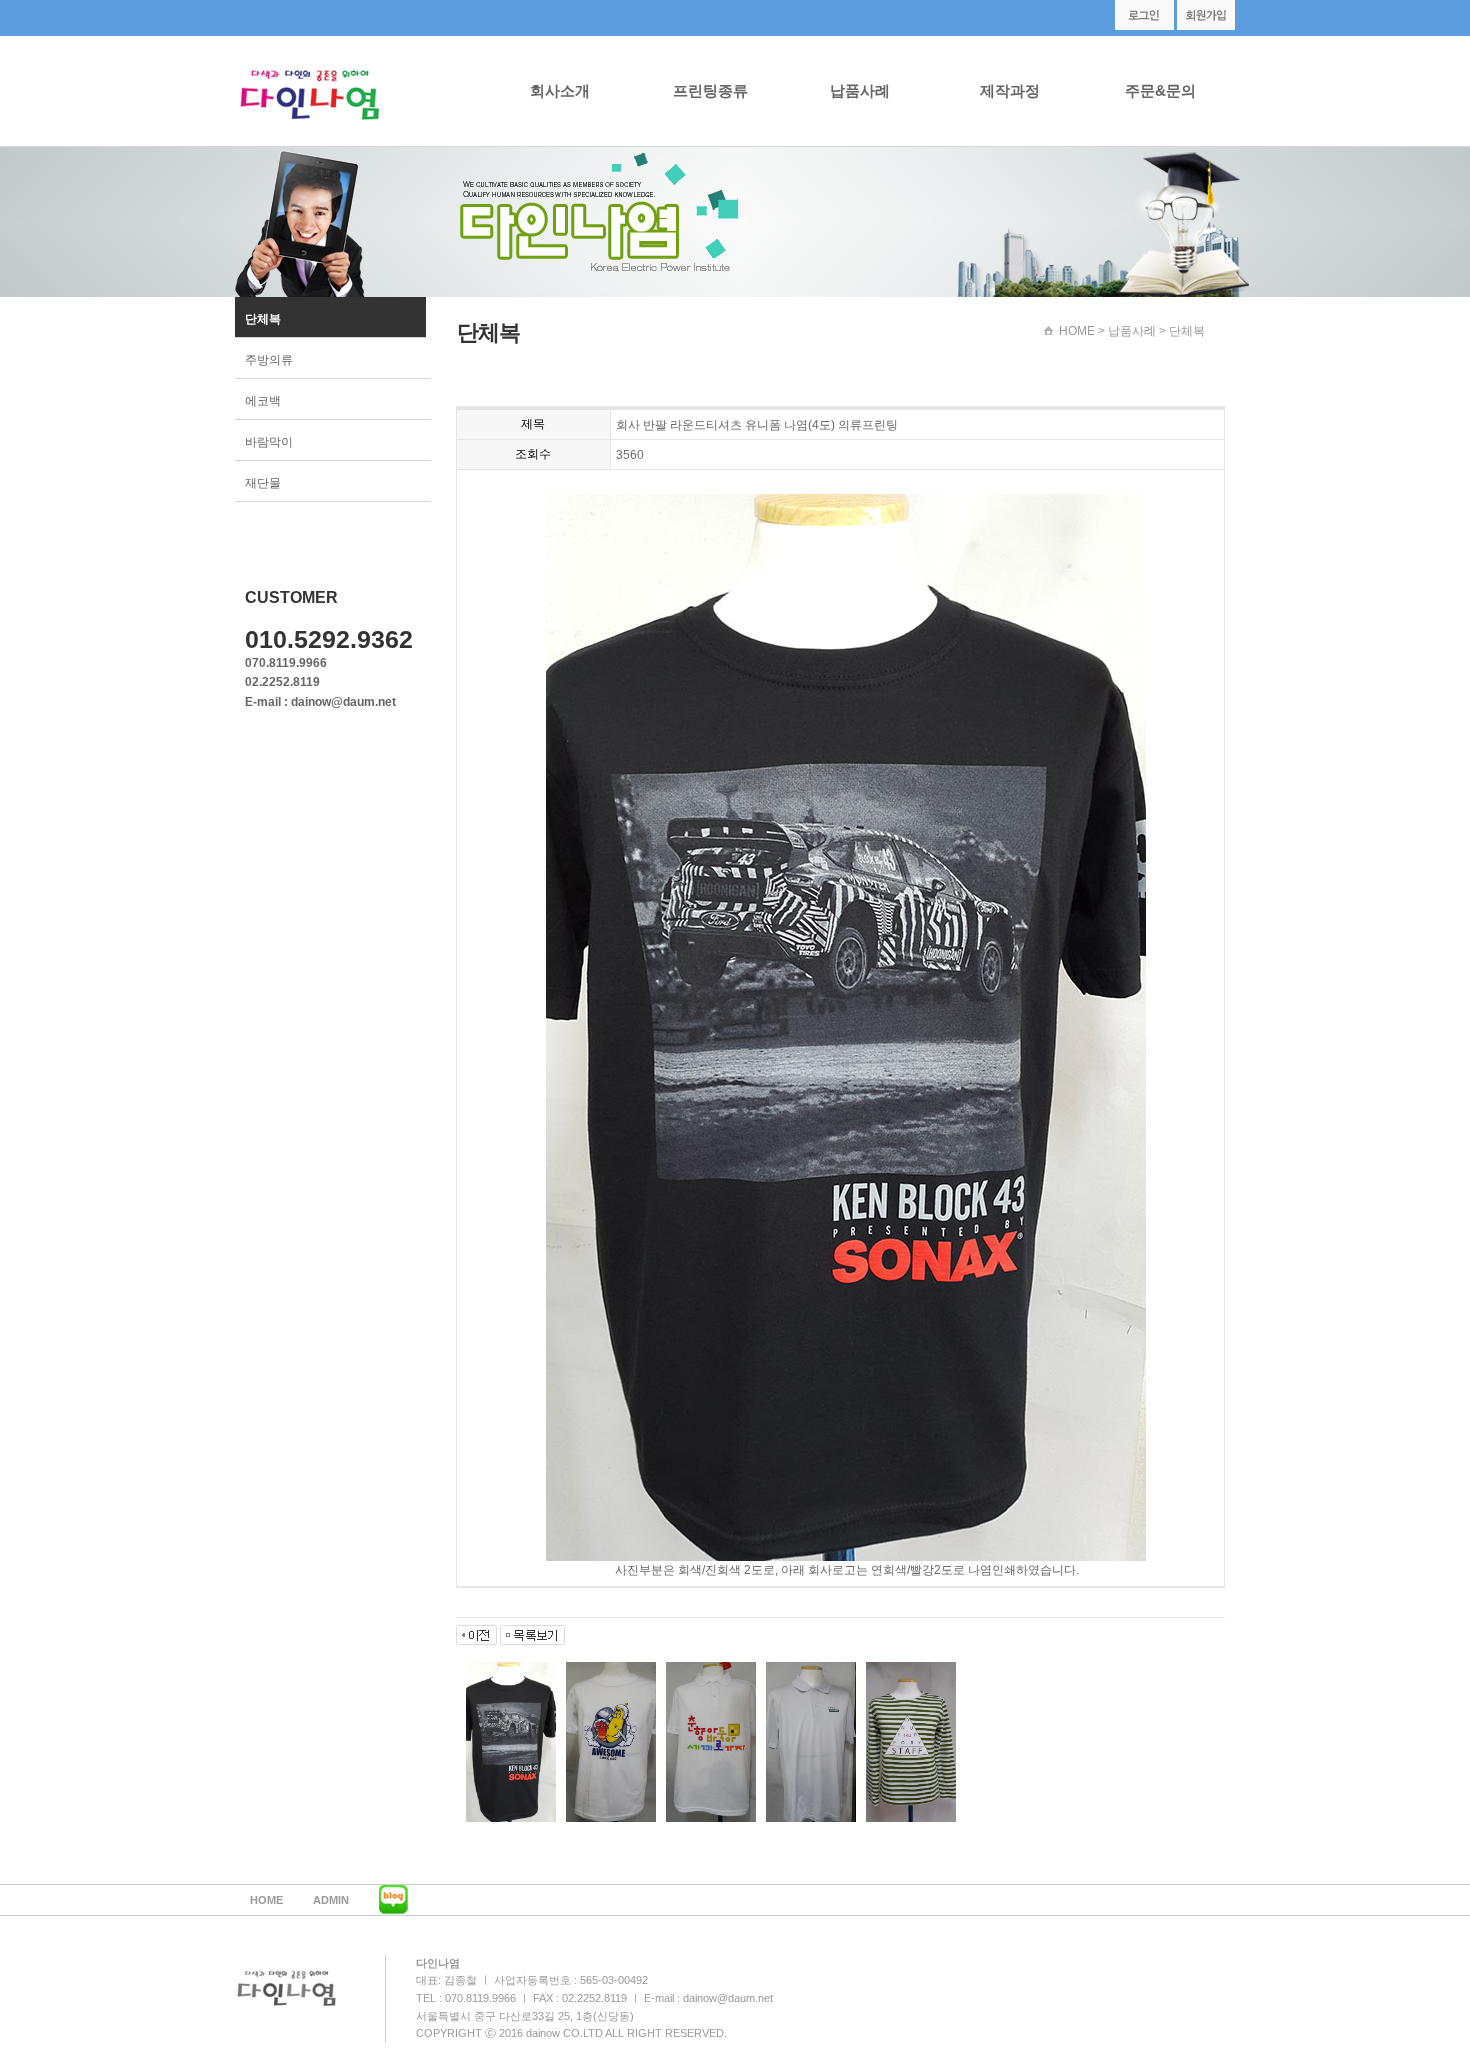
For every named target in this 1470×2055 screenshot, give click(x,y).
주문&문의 (1160, 90)
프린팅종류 (710, 90)
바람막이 (269, 442)
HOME (1077, 331)
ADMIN (331, 1900)
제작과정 (1010, 90)
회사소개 (560, 90)
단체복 (263, 319)
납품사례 (860, 90)
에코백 (263, 401)
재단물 (263, 483)
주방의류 (269, 360)
